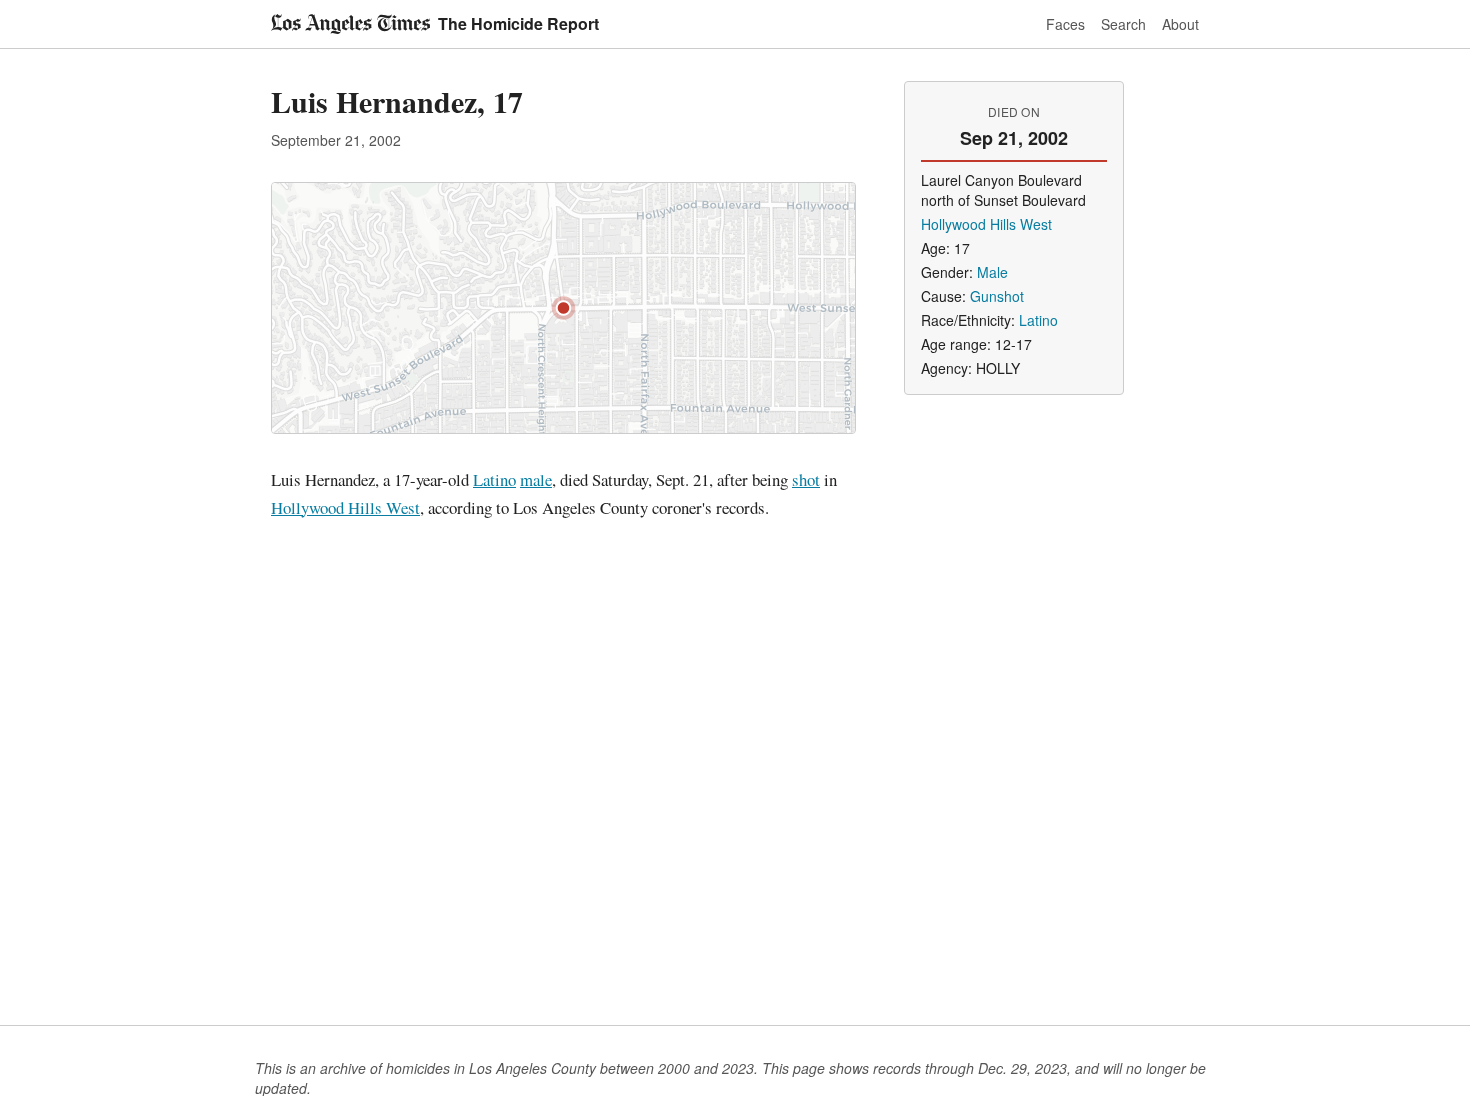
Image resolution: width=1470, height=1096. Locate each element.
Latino (494, 479)
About (1180, 24)
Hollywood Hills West (345, 507)
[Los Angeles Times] (350, 24)
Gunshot (997, 296)
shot (806, 479)
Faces (1065, 24)
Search (1123, 24)
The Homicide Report (518, 23)
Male (992, 272)
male (536, 479)
